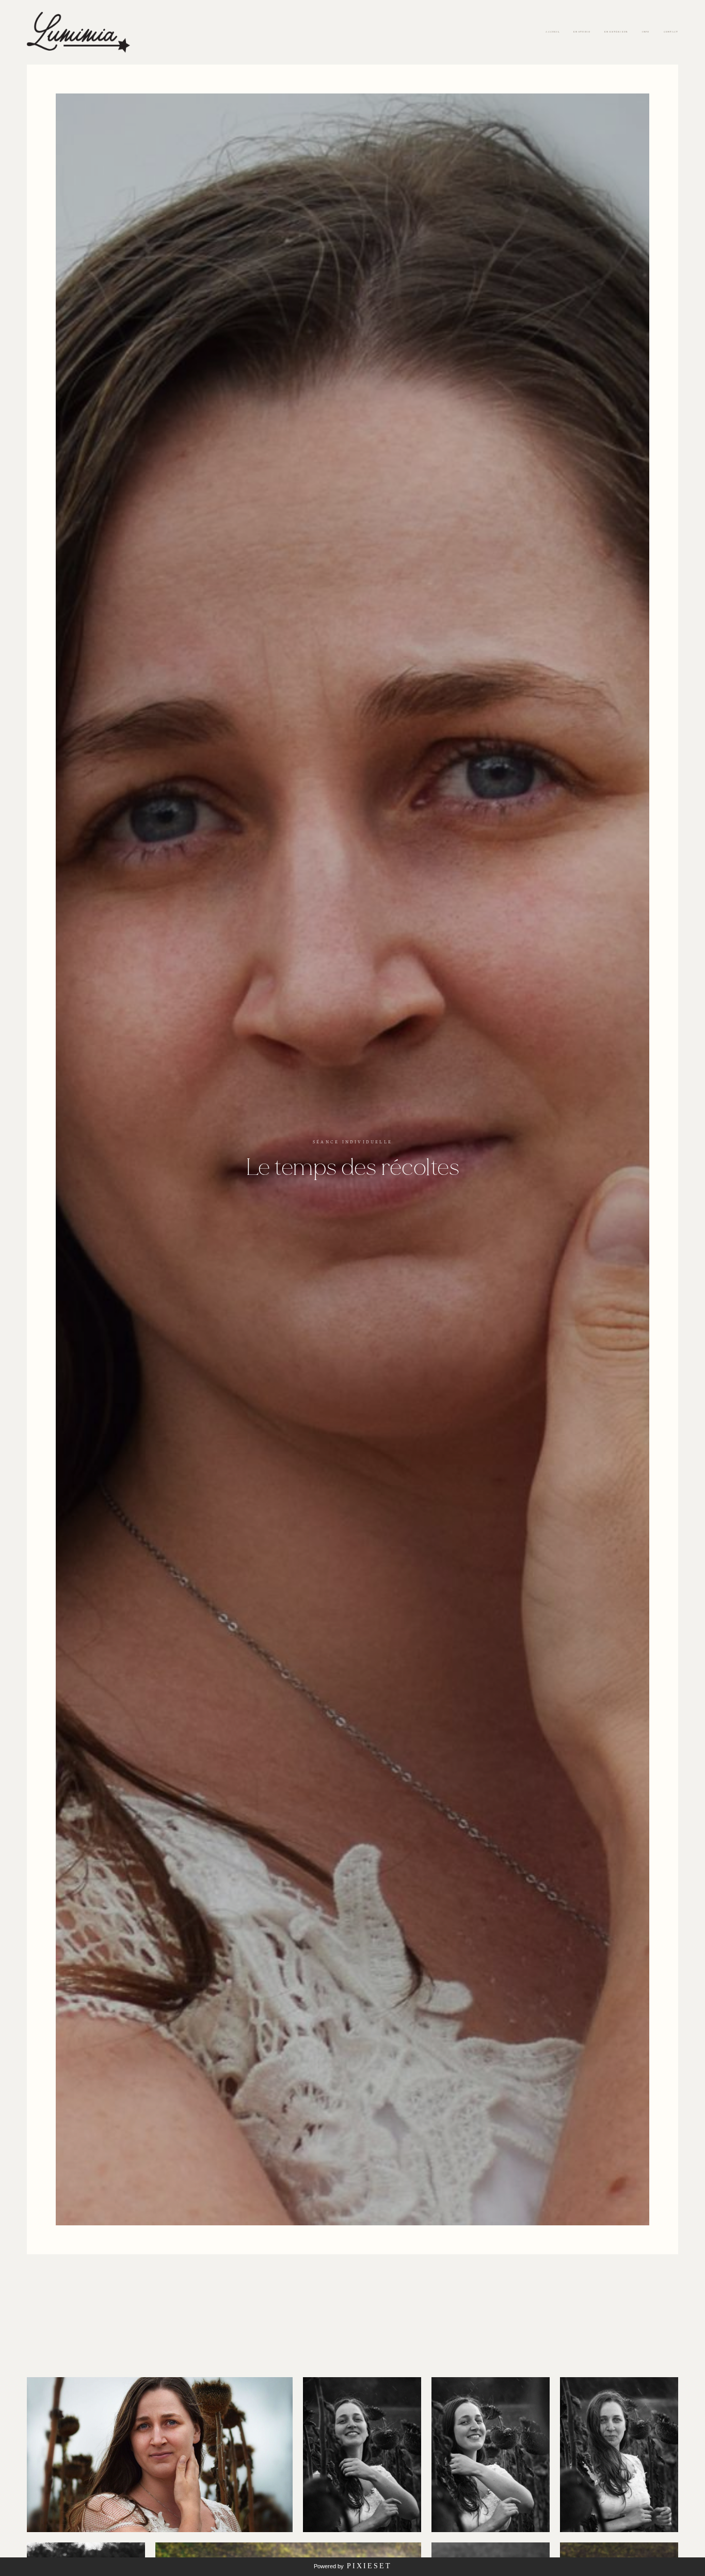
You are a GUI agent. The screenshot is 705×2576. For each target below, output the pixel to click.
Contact (671, 32)
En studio (582, 32)
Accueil (552, 32)
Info (646, 32)
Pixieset (369, 2566)
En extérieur (616, 32)
